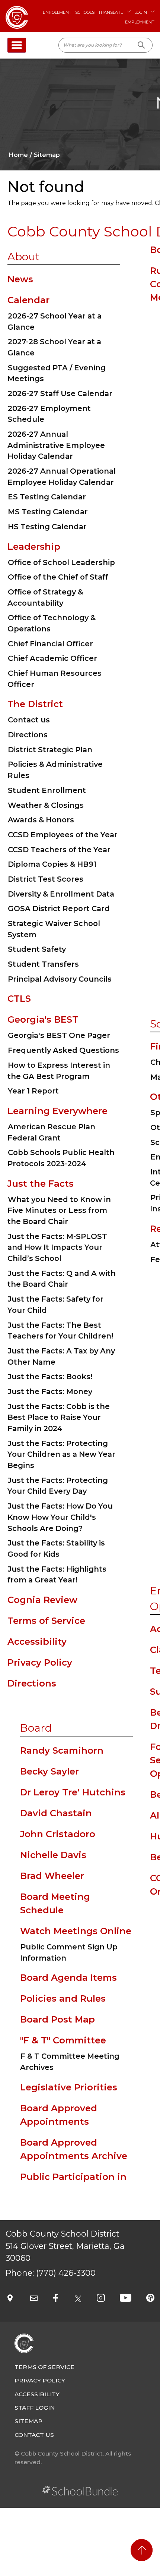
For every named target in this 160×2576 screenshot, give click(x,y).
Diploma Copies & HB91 (52, 864)
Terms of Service (46, 1621)
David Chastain (56, 1813)
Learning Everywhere (57, 1111)
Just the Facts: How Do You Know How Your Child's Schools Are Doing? (60, 1517)
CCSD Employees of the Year (63, 835)
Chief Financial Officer (50, 644)
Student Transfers (43, 964)
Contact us (29, 720)
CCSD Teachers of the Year (59, 850)
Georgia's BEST (43, 1019)
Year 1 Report (33, 1091)
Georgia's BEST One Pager (59, 1035)
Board (36, 1728)
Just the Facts (41, 1184)
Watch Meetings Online (76, 1931)
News (20, 279)
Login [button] (141, 12)
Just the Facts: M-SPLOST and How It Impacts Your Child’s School (57, 1247)
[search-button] (142, 45)
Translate (111, 12)
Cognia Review (42, 1600)
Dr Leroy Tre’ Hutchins (73, 1792)
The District (35, 704)
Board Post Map (57, 2019)
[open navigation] (17, 45)
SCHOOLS (85, 12)
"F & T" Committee (63, 2040)
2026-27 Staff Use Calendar (60, 393)
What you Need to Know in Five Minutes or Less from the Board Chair (59, 1210)
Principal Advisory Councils (60, 979)
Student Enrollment (47, 790)
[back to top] (142, 2550)
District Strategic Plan (50, 750)
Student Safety (37, 949)
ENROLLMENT (57, 12)
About (23, 257)
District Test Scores (46, 879)
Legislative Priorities (69, 2087)
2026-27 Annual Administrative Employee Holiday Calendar (56, 445)
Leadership (34, 547)
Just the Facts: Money (50, 1391)
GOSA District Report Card (59, 909)
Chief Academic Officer (52, 658)
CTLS (19, 999)
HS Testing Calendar (47, 527)
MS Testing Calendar (48, 512)
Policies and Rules (63, 1998)
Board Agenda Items (68, 1978)
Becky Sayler (49, 1771)
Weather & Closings (46, 805)
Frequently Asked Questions (63, 1050)
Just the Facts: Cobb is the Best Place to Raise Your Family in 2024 (59, 1417)
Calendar (28, 300)
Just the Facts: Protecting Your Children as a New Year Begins (61, 1454)
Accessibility (37, 1642)
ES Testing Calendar (47, 497)
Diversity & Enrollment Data (61, 894)
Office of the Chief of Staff (58, 577)
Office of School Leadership (61, 562)
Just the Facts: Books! (50, 1377)
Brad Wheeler (52, 1876)
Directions (28, 735)
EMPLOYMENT (140, 22)
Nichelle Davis (53, 1855)
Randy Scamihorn (62, 1750)
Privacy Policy (40, 1662)
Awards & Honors (41, 820)
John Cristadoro (58, 1834)
